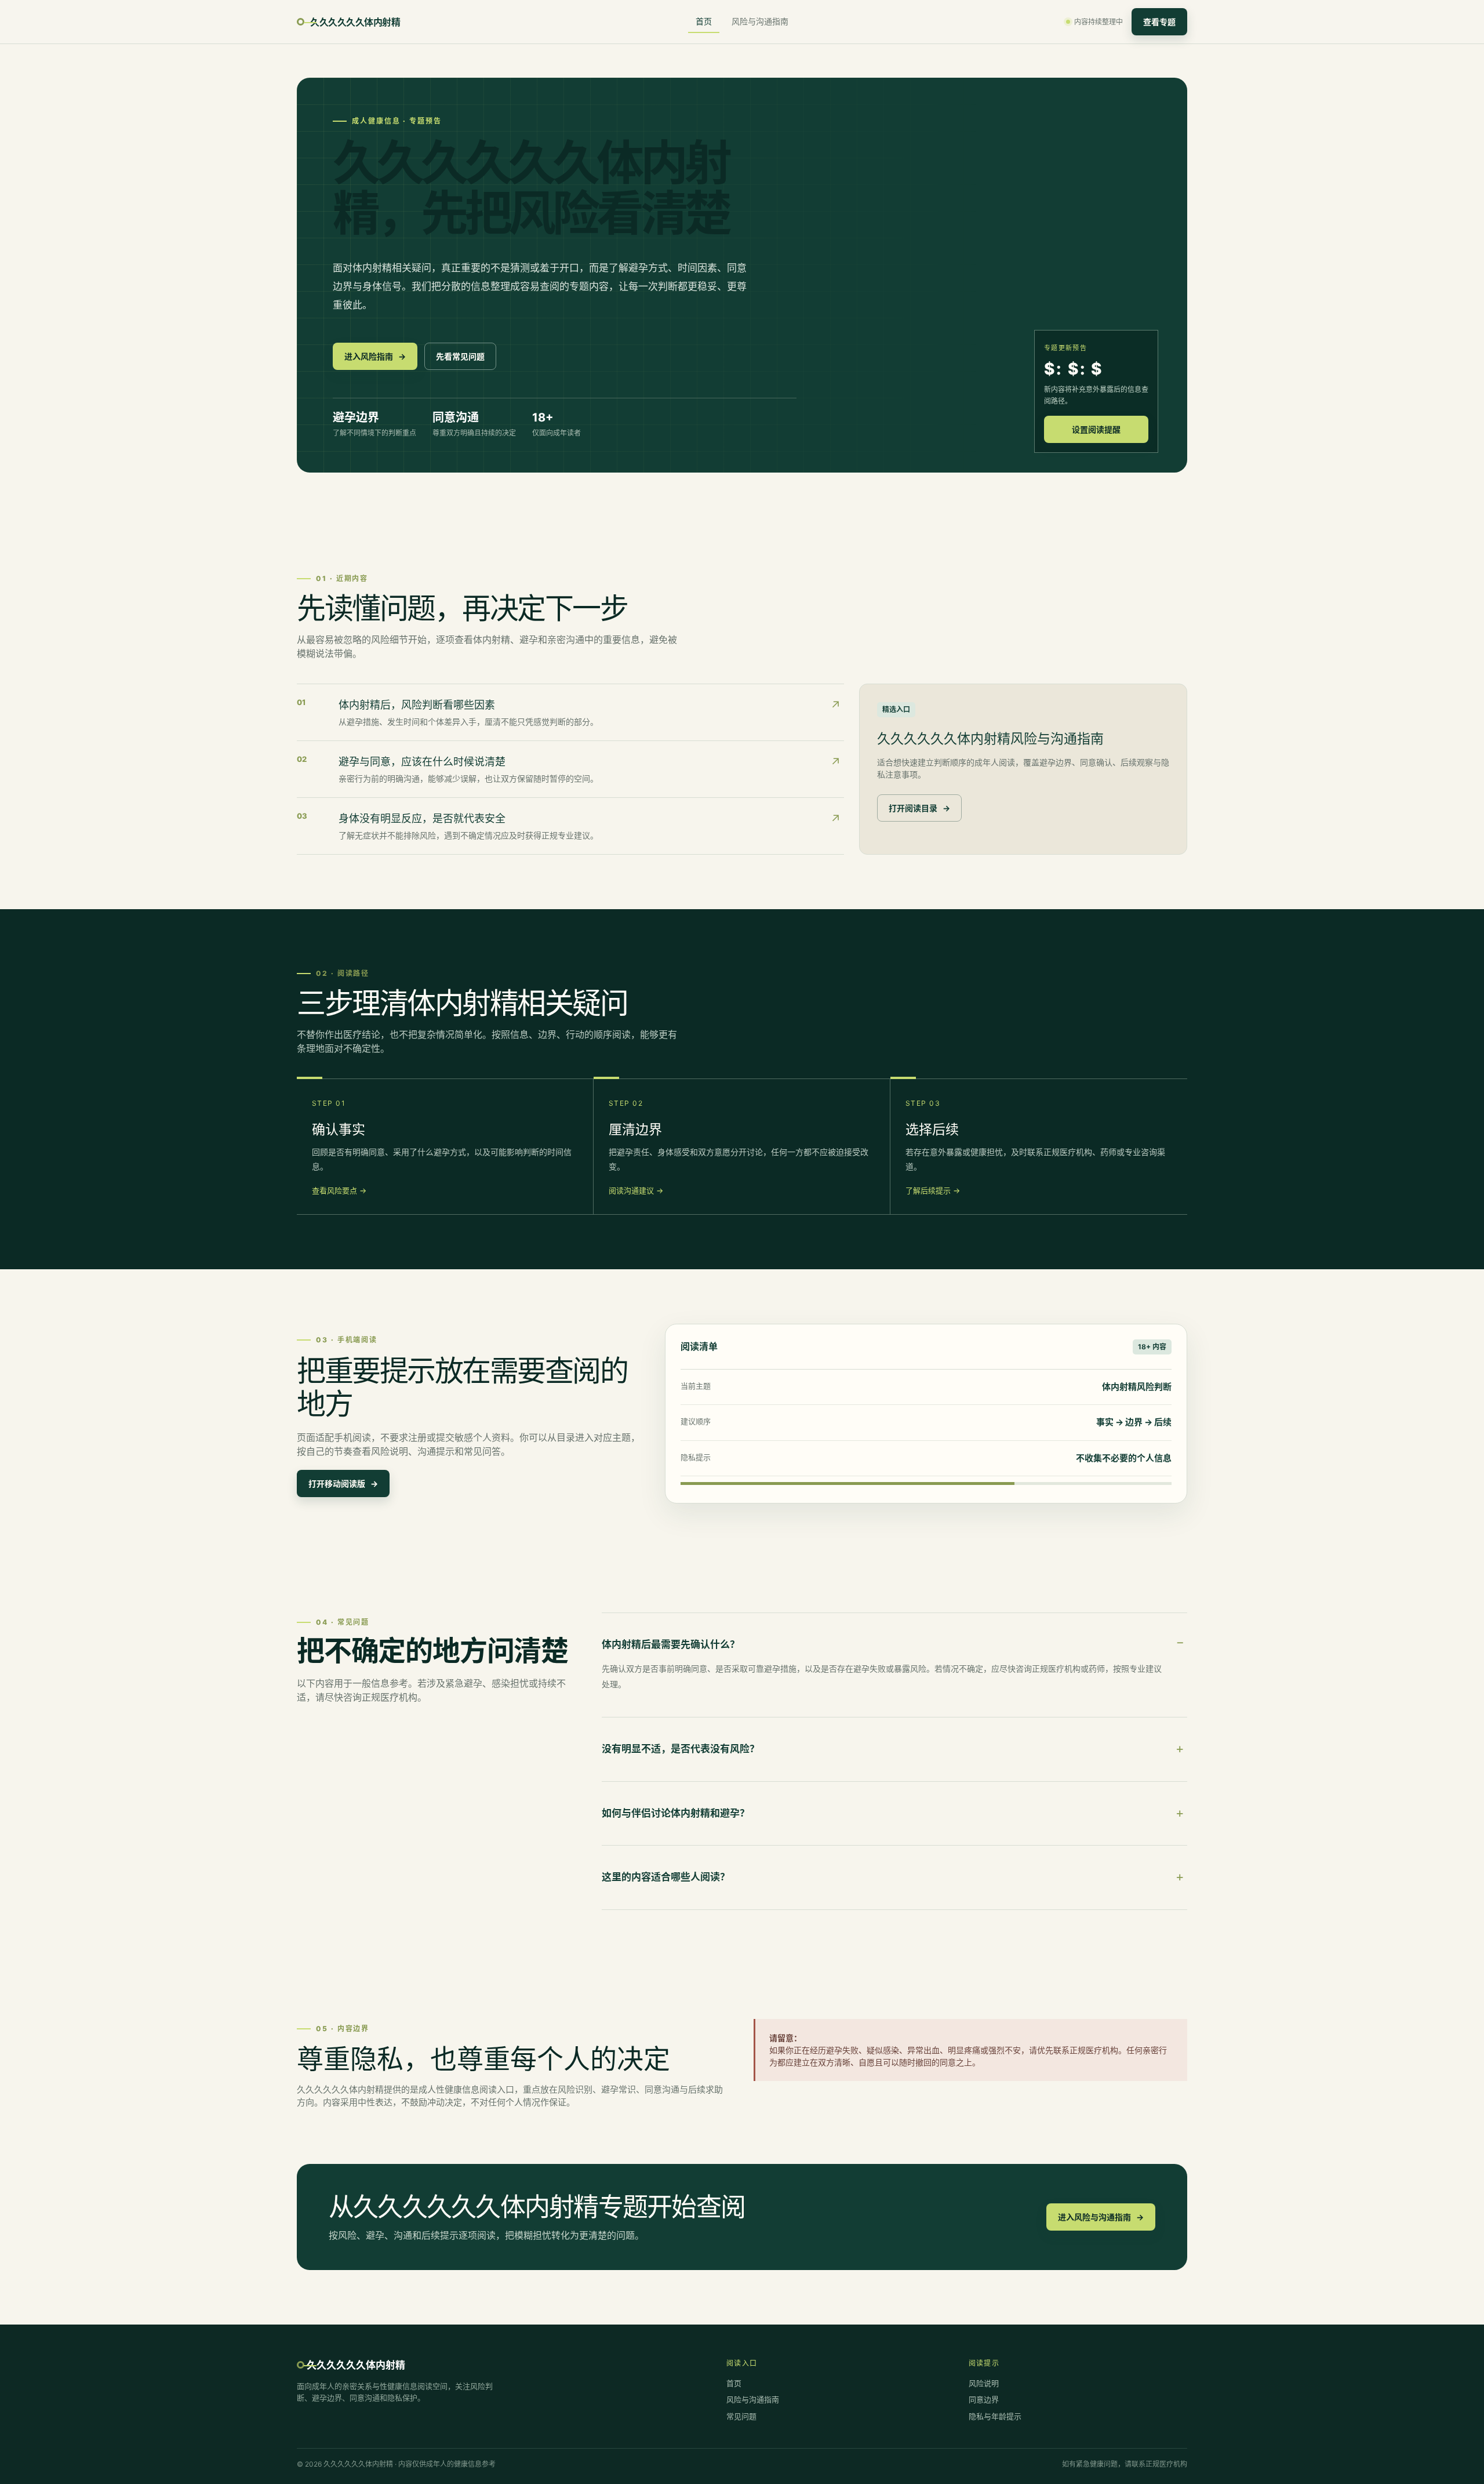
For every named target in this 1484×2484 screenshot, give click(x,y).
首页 (704, 21)
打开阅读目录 (919, 808)
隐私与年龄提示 (995, 2416)
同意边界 (984, 2399)
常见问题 (741, 2416)
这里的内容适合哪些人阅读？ (666, 1877)
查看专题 (1159, 22)
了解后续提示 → (933, 1190)
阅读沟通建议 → (636, 1190)
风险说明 (984, 2383)
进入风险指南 (375, 356)
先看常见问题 (460, 356)
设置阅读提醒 (1096, 429)
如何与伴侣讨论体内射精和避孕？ (676, 1813)
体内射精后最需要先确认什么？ (671, 1644)
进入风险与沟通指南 (1101, 2217)
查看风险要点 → (339, 1190)
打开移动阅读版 (343, 1484)
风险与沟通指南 (760, 21)
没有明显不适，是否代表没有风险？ (681, 1749)
